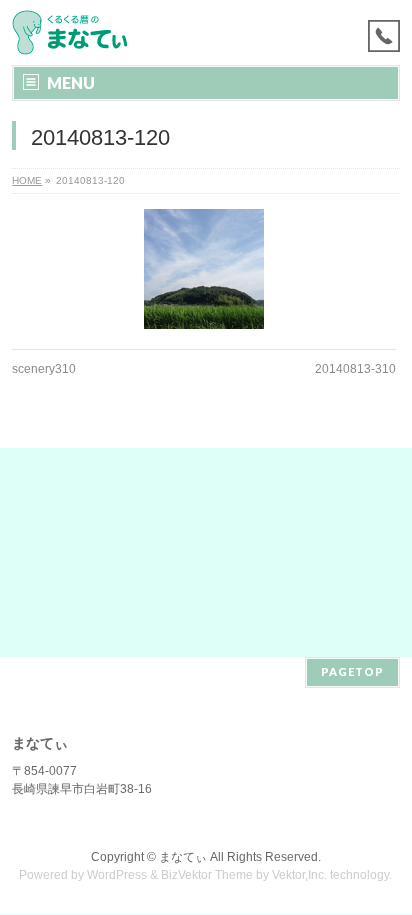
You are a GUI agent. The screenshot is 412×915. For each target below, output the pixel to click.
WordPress (117, 875)
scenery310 (44, 369)
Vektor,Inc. (299, 875)
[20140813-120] (203, 269)
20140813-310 (355, 369)
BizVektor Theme (207, 875)
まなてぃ (183, 857)
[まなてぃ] (74, 32)
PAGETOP (352, 671)
